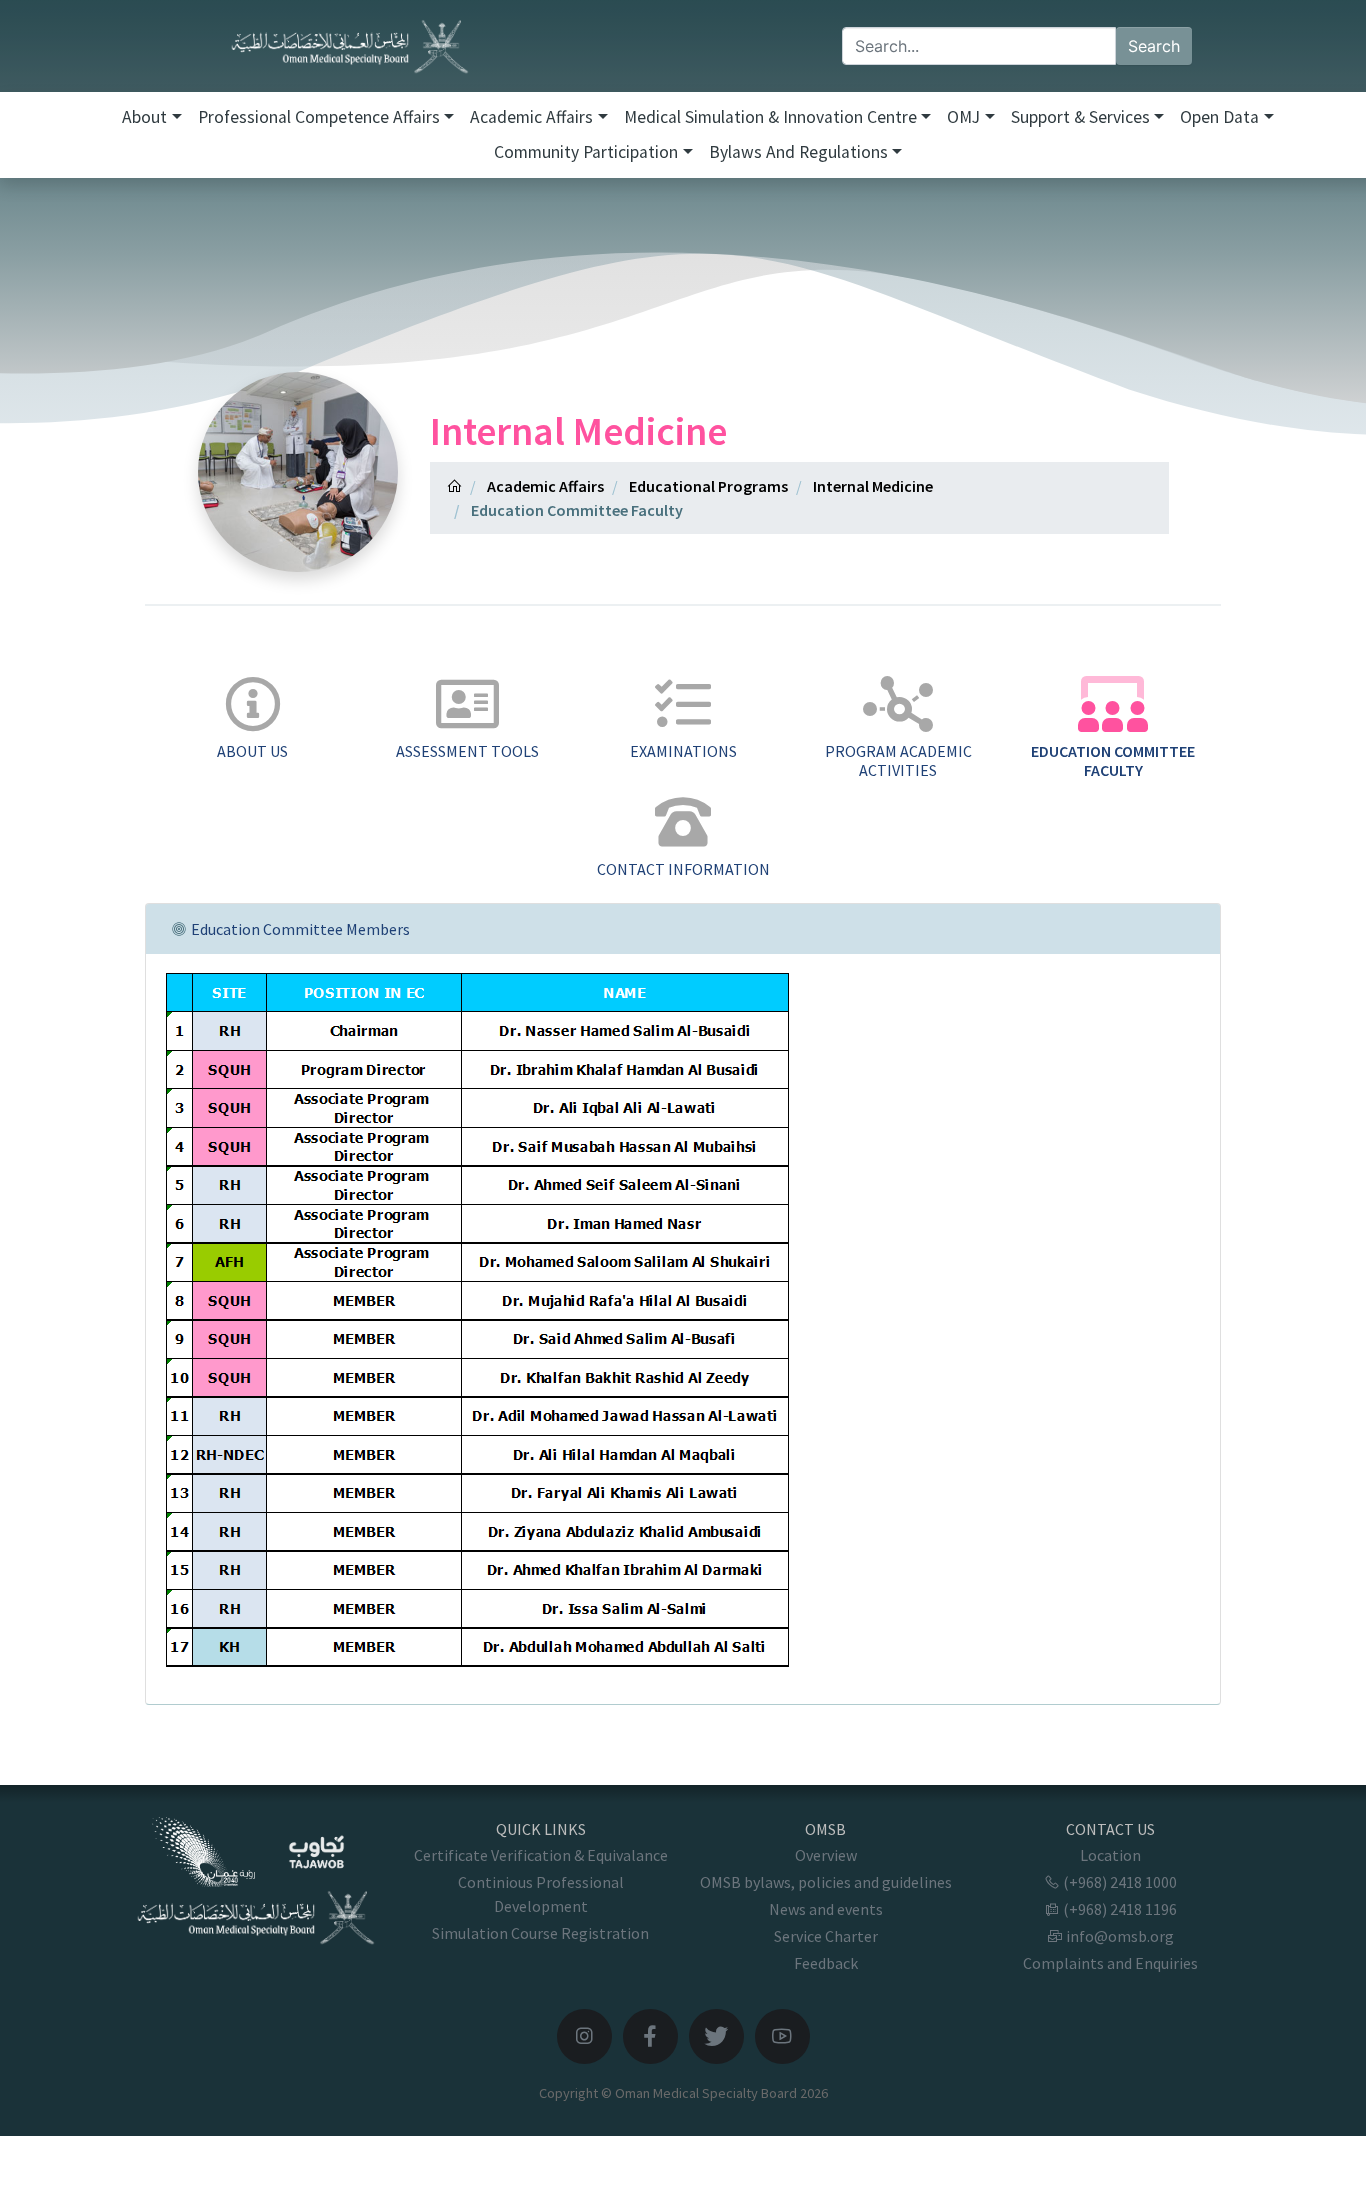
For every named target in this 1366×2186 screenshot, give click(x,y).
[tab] (252, 719)
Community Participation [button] (586, 152)
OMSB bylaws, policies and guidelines (826, 1882)
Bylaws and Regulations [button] (798, 152)
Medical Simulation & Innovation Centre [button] (770, 117)
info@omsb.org (1118, 1936)
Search (1154, 46)
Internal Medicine (873, 486)
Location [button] (1110, 1855)
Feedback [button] (826, 1963)
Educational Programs (708, 486)
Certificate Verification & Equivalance (541, 1855)
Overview (826, 1855)
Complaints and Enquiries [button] (1110, 1963)
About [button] (144, 117)
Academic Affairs (545, 486)
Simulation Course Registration (540, 1933)
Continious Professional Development (541, 1894)
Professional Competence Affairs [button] (319, 117)
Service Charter (826, 1936)
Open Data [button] (1219, 117)
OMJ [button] (963, 117)
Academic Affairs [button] (531, 117)
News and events (826, 1909)
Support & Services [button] (1080, 117)
